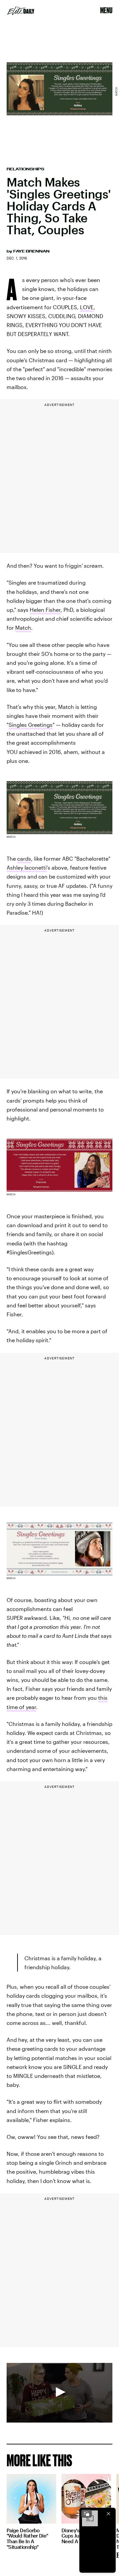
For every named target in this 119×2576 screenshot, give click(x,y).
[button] (59, 2392)
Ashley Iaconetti (27, 867)
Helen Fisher (45, 610)
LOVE (87, 307)
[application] (59, 2393)
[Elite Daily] (21, 11)
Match (23, 628)
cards (24, 859)
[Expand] (87, 2514)
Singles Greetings (31, 725)
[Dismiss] (108, 2514)
